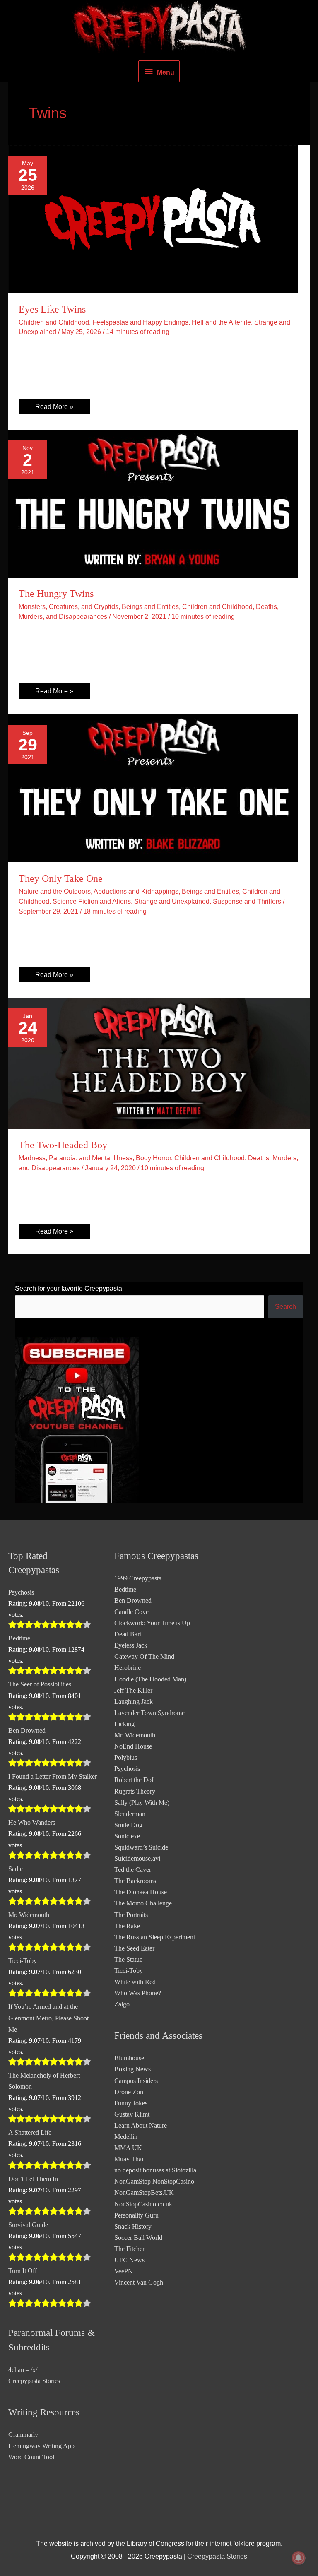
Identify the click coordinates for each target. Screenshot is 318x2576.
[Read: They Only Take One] (153, 788)
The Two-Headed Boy (63, 1145)
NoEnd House (133, 1746)
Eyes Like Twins (52, 309)
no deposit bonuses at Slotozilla (155, 2170)
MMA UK (128, 2148)
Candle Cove (131, 1612)
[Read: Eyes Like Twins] (153, 219)
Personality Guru (136, 2215)
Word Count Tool (31, 2457)
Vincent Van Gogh (139, 2282)
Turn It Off (23, 2271)
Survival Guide (28, 2225)
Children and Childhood (54, 322)
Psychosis (21, 1592)
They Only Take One (61, 878)
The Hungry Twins (56, 594)
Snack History (133, 2226)
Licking (124, 1724)
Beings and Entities (150, 606)
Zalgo (122, 2004)
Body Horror (153, 1158)
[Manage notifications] (299, 2558)
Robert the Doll (135, 1780)
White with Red (135, 1982)
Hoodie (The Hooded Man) (150, 1679)
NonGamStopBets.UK (144, 2192)
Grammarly (23, 2435)
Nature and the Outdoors (55, 891)
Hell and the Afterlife (221, 322)
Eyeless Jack (131, 1645)
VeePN (124, 2271)
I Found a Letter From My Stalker (53, 1776)
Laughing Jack (134, 1702)
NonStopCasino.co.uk (143, 2204)
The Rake (127, 1926)
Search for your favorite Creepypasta (69, 1288)
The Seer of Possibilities (40, 1684)
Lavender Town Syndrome (149, 1713)
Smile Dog (128, 1825)
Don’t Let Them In (33, 2179)
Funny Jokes (131, 2103)
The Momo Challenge (143, 1903)
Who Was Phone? (138, 1993)
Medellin (126, 2137)
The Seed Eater (134, 1948)
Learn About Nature (141, 2125)
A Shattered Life (30, 2132)
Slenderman (130, 1814)
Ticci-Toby (23, 1961)
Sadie (16, 1869)
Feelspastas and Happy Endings (140, 322)
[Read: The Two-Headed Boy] (159, 1063)
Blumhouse (129, 2058)
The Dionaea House (141, 1892)
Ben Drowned (27, 1731)
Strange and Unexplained (172, 901)
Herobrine (128, 1668)
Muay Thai (129, 2159)
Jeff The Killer (133, 1690)
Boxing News (132, 2069)
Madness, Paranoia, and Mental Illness (76, 1158)
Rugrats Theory (135, 1791)
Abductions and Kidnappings (136, 891)
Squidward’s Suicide (141, 1847)
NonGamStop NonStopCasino (154, 2181)
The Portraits (131, 1915)
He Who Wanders (32, 1822)
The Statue (128, 1959)
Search (285, 1306)
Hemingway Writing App (41, 2446)
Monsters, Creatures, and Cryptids (69, 606)
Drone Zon (129, 2092)
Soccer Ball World (138, 2238)
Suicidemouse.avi (137, 1858)
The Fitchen (130, 2249)
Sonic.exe (127, 1836)
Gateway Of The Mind (144, 1656)
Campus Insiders (136, 2081)
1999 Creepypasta (138, 1578)
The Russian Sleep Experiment (155, 1937)
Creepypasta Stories (34, 2381)
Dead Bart (128, 1634)
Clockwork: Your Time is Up (152, 1623)
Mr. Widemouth (29, 1915)
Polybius (126, 1757)
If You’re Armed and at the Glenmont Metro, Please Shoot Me (48, 2018)
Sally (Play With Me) (142, 1803)
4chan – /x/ (23, 2370)
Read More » (54, 408)
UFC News (129, 2260)
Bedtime (19, 1638)
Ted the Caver (133, 1870)
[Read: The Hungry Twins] (153, 503)
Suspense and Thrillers (247, 901)
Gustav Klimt (132, 2114)
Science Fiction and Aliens (92, 901)
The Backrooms (135, 1881)
